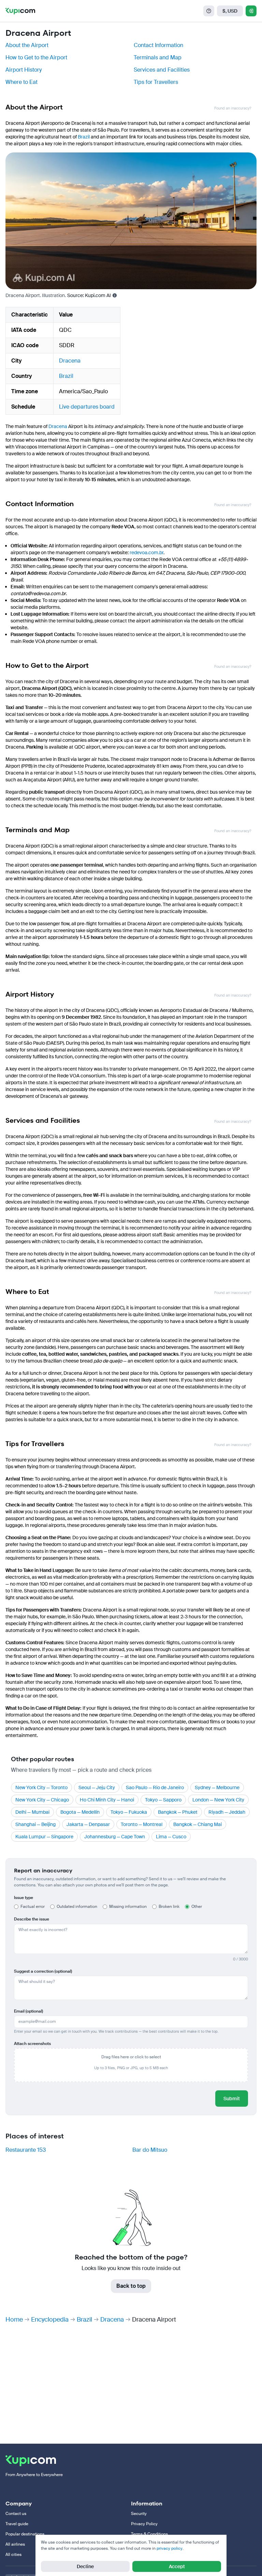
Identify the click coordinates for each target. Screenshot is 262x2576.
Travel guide (17, 2524)
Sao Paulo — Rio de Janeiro (155, 1787)
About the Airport (27, 45)
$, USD (230, 11)
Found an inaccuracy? (233, 108)
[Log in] (251, 11)
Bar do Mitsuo (150, 2150)
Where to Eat (21, 82)
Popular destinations (25, 2534)
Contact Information (158, 45)
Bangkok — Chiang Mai (198, 1824)
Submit (232, 2099)
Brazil (84, 137)
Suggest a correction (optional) (43, 1971)
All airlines (15, 2544)
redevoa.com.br (147, 553)
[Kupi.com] (20, 11)
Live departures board (87, 407)
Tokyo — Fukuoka (129, 1812)
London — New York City (218, 1800)
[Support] (209, 11)
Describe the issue (32, 1919)
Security (139, 2514)
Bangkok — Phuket (178, 1812)
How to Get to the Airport (36, 57)
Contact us (16, 2514)
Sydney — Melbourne (217, 1787)
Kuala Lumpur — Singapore (44, 1837)
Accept (177, 2566)
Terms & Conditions (149, 2534)
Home (14, 2320)
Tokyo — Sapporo (163, 1800)
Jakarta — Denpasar (88, 1824)
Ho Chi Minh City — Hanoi (107, 1800)
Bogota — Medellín (80, 1812)
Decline (85, 2566)
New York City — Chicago (42, 1800)
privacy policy (170, 2548)
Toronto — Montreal (142, 1824)
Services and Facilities (162, 70)
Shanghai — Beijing (35, 1824)
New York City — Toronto (41, 1787)
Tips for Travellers (156, 82)
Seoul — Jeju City (97, 1787)
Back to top (131, 2286)
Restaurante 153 (26, 2150)
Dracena (70, 361)
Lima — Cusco (171, 1837)
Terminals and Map (158, 57)
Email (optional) (28, 2011)
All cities (13, 2555)
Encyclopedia (50, 2320)
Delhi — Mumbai (32, 1812)
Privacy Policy (144, 2524)
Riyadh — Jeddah (227, 1812)
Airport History (24, 70)
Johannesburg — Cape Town (115, 1837)
